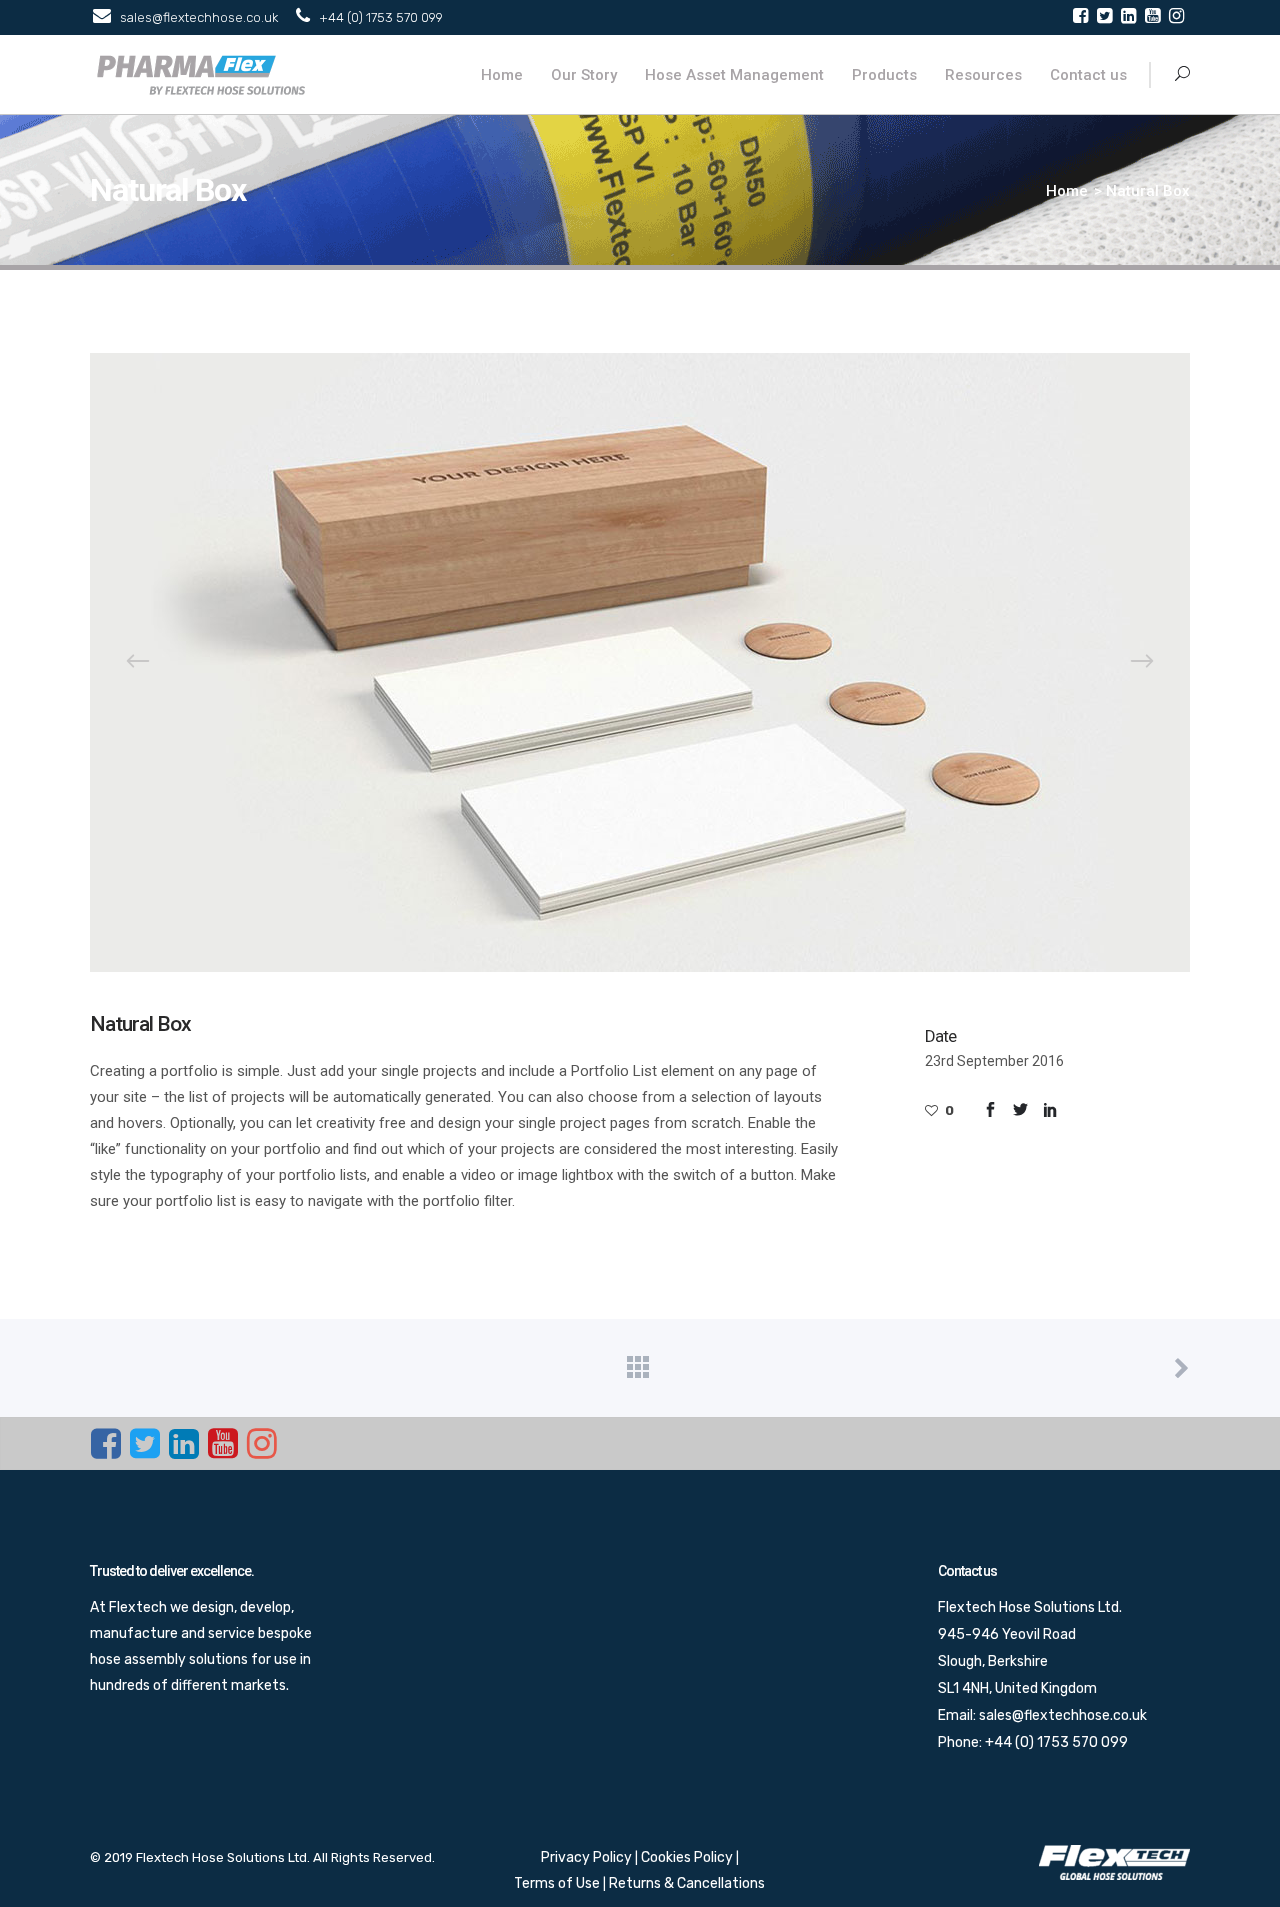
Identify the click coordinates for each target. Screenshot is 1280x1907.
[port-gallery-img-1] (640, 662)
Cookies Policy (688, 1857)
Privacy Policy (588, 1857)
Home (1067, 191)
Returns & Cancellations (687, 1883)
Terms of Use (558, 1883)
